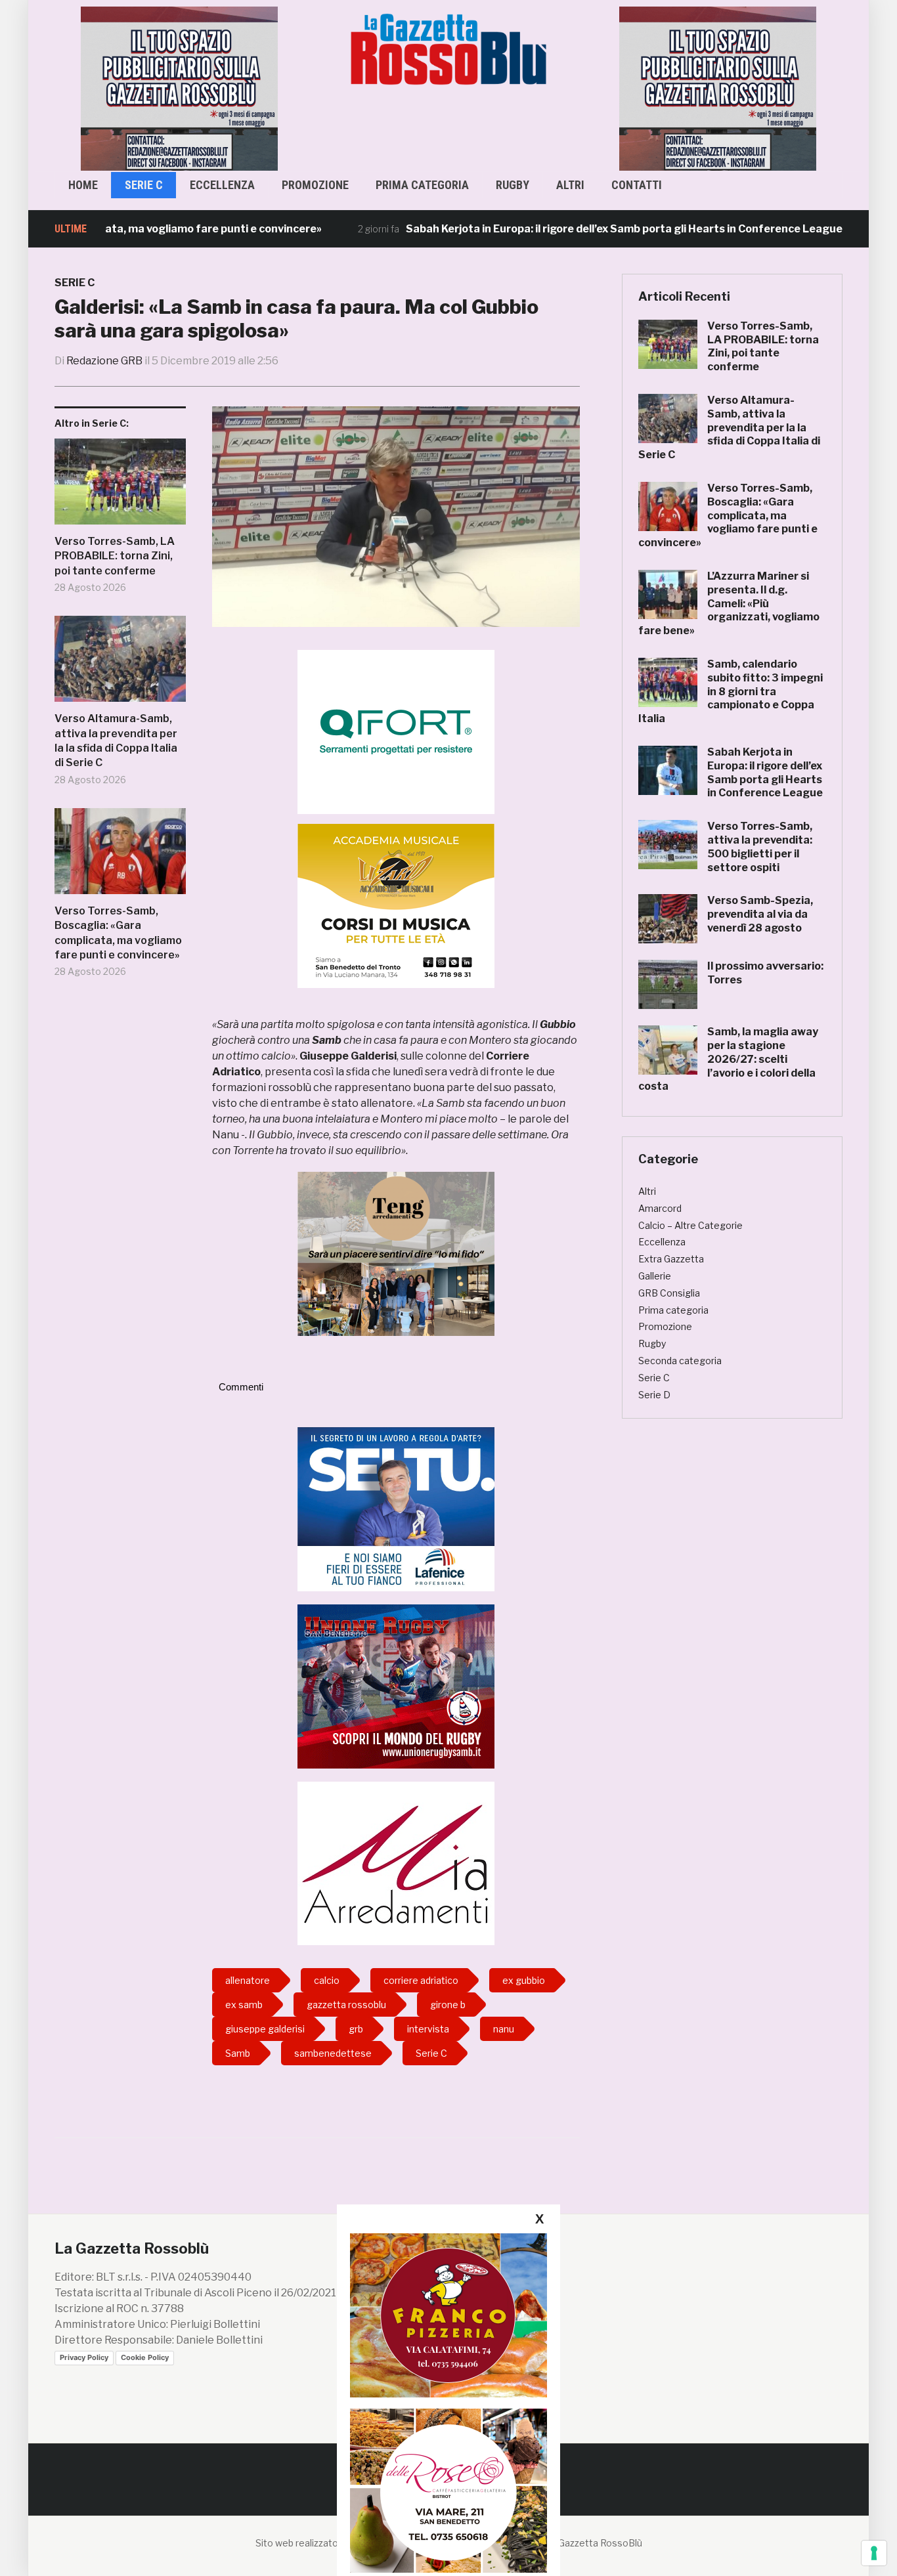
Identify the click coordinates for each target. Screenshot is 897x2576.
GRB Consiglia (669, 1293)
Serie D (654, 1395)
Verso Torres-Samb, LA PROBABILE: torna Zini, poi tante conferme (115, 556)
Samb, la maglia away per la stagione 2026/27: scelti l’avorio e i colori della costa (728, 1059)
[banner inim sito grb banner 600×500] (179, 88)
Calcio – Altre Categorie (690, 1225)
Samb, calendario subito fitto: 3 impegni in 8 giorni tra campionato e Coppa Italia (731, 691)
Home (83, 185)
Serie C (144, 185)
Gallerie (655, 1276)
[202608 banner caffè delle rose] (448, 2490)
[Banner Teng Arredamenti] (396, 1254)
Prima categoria (422, 185)
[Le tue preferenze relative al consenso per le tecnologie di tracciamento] (874, 2553)
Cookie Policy (145, 2357)
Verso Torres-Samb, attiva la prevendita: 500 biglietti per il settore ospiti (760, 847)
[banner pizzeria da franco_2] (448, 2315)
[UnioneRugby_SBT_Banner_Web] (396, 1685)
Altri (570, 185)
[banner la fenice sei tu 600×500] (396, 1508)
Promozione (315, 185)
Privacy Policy (84, 2357)
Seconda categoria (680, 1361)
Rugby (513, 185)
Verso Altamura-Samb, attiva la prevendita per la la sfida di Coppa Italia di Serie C (116, 741)
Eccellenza (222, 185)
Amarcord (660, 1208)
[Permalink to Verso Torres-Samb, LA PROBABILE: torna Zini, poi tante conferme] (120, 486)
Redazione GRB (104, 361)
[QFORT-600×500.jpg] (396, 732)
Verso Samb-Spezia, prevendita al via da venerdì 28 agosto (760, 914)
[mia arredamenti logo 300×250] (396, 1862)
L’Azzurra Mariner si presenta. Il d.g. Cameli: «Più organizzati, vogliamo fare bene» (729, 603)
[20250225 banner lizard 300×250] (396, 906)
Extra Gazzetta (671, 1259)
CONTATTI (637, 185)
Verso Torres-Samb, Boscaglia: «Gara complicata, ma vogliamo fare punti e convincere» (118, 933)
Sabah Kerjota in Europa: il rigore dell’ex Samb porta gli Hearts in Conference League (559, 229)
